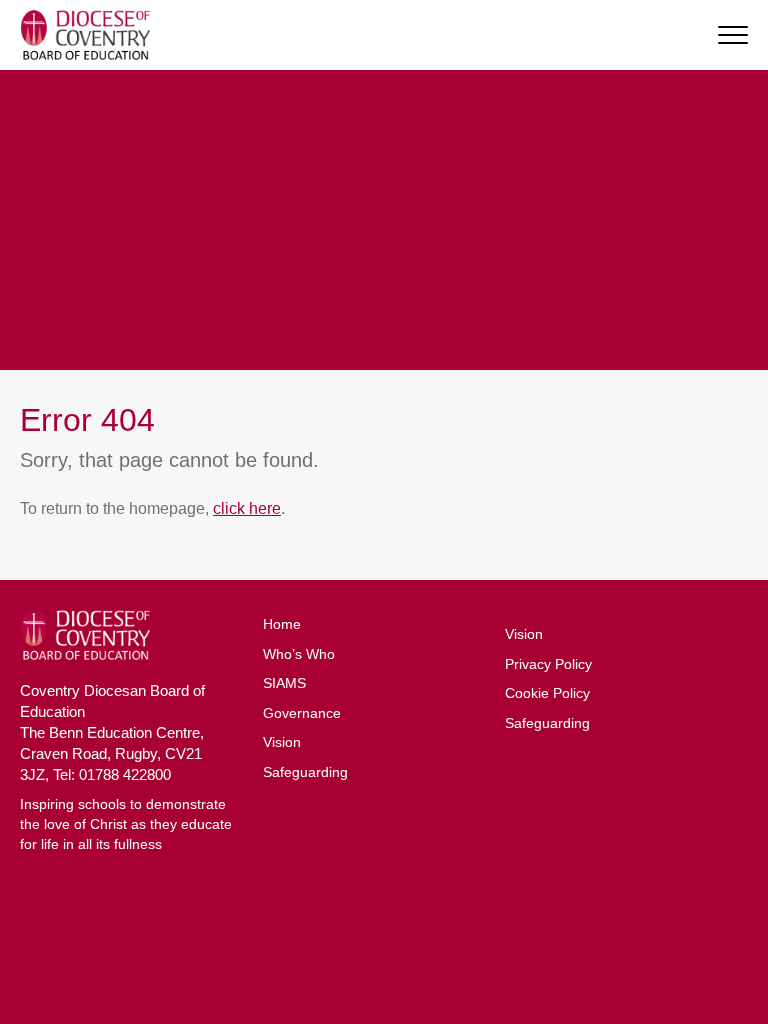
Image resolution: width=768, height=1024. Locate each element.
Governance (302, 713)
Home (282, 624)
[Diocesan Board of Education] (85, 35)
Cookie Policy (547, 693)
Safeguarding (305, 772)
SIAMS (284, 683)
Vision (282, 742)
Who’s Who (299, 654)
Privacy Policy (548, 664)
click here (247, 508)
